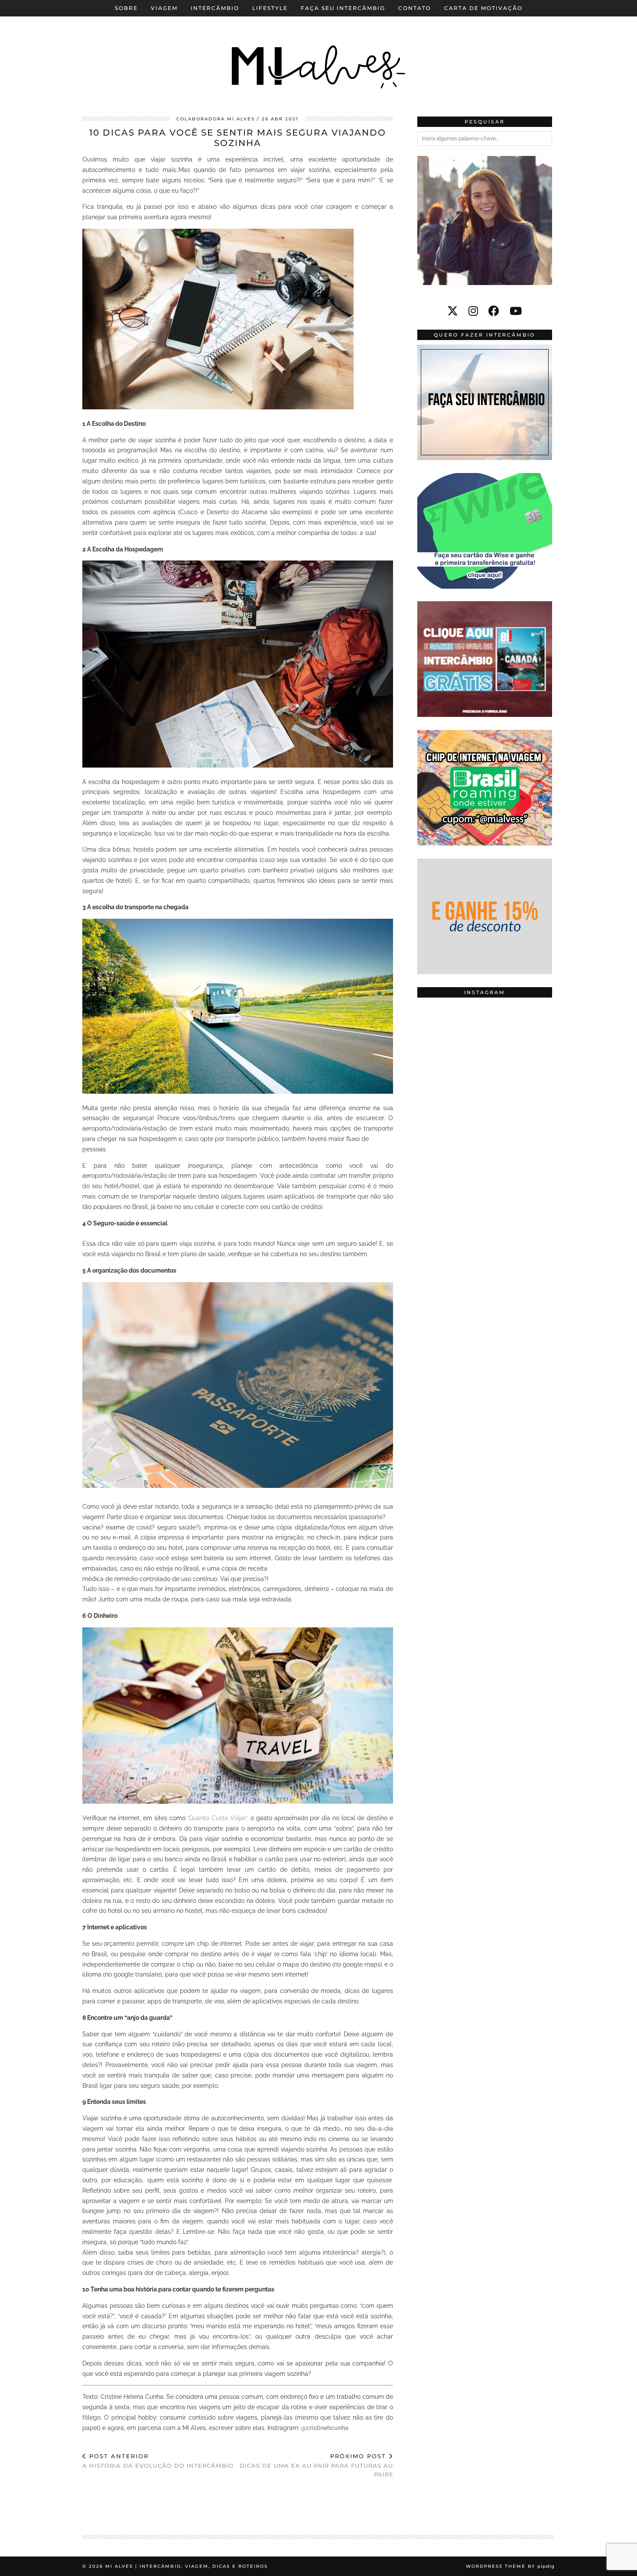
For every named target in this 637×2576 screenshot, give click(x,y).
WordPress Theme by (510, 2566)
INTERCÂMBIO (215, 8)
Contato (415, 8)
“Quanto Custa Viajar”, (218, 1818)
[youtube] (516, 311)
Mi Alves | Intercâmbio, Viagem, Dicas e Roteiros (187, 2566)
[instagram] (473, 311)
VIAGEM (164, 8)
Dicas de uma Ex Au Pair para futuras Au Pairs (316, 2465)
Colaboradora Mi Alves (216, 119)
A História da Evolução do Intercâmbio (158, 2461)
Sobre (126, 8)
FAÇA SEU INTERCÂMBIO (343, 8)
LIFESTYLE (270, 8)
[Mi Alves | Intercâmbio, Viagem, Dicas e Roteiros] (318, 52)
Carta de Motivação (483, 8)
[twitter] (453, 311)
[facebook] (494, 311)
